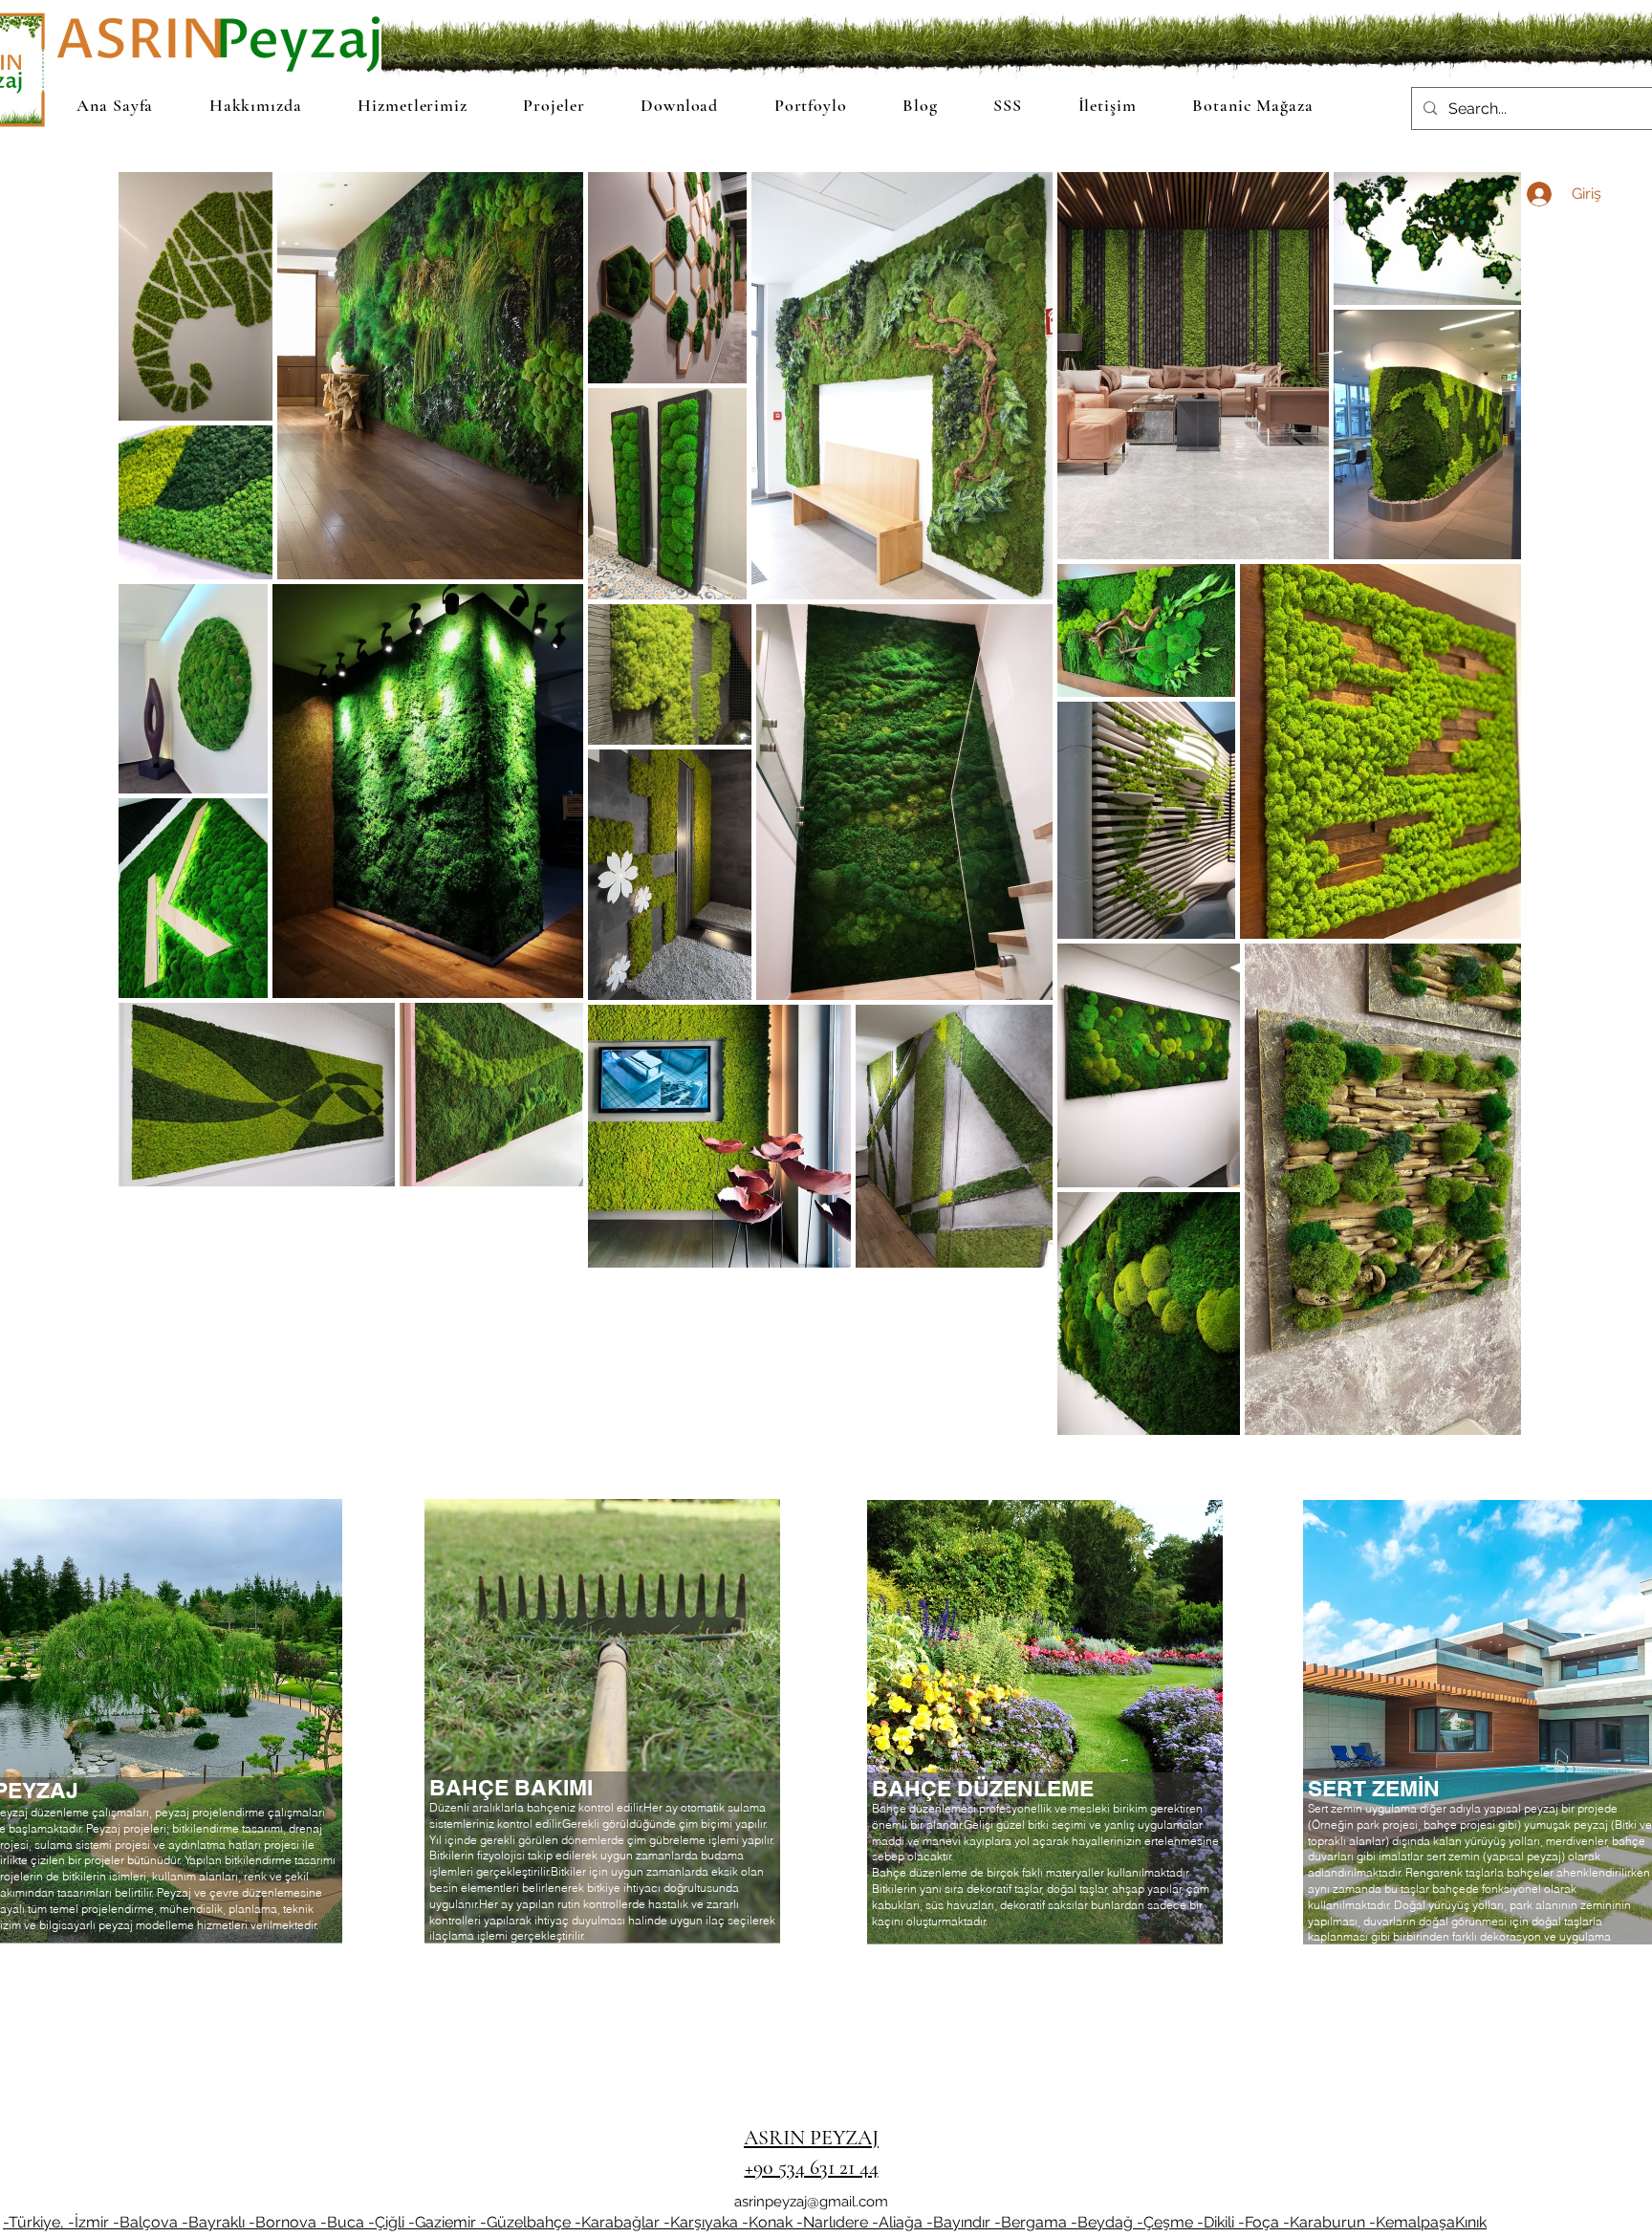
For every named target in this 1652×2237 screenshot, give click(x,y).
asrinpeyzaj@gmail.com (811, 2202)
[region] (602, 1755)
